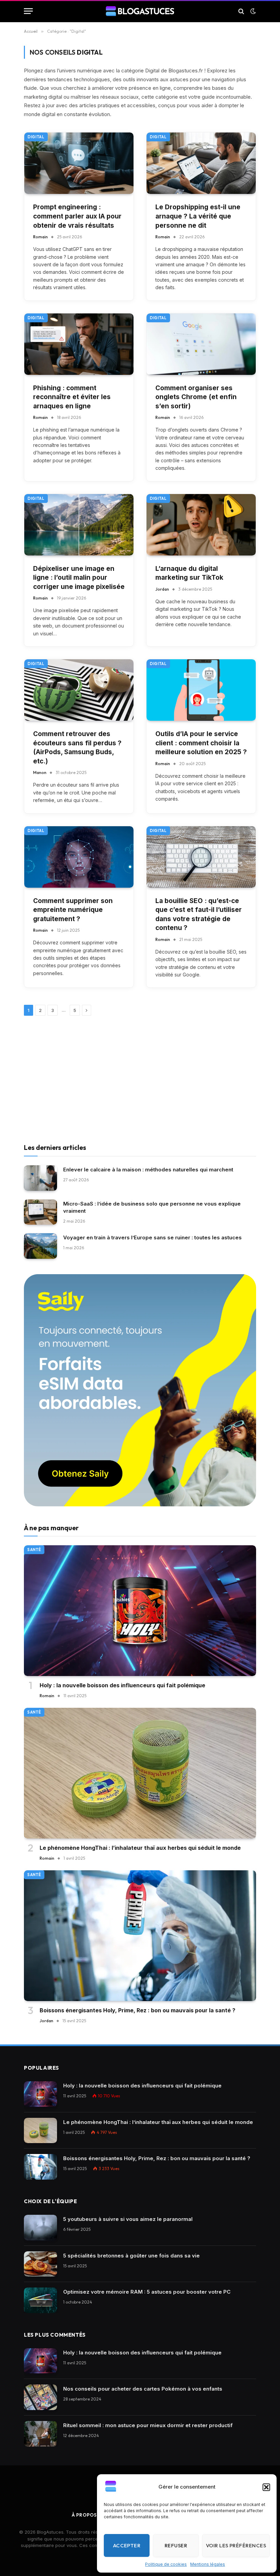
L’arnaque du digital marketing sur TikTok (189, 573)
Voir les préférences (236, 2545)
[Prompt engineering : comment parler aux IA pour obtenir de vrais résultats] (79, 163)
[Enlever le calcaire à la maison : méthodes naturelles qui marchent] (40, 1178)
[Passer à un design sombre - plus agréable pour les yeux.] (252, 11)
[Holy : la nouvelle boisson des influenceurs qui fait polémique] (140, 1611)
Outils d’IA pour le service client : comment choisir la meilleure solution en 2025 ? (201, 743)
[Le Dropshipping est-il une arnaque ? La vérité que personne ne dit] (201, 163)
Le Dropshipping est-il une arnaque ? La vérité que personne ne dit (198, 216)
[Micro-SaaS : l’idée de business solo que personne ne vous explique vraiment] (40, 1212)
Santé (34, 1550)
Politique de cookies (166, 2564)
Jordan (162, 589)
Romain (40, 237)
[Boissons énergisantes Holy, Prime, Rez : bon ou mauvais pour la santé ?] (140, 1936)
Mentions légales (208, 2564)
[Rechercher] (241, 11)
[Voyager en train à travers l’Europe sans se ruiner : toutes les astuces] (40, 1246)
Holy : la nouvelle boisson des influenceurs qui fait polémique (122, 1685)
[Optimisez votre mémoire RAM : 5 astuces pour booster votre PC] (40, 2300)
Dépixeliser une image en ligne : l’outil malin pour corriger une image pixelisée (79, 578)
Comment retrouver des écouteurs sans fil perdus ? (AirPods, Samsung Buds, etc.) (77, 748)
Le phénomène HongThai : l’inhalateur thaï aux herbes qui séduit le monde (140, 1848)
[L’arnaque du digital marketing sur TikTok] (201, 525)
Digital (36, 137)
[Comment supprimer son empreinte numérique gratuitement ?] (79, 857)
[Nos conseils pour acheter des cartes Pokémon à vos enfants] (40, 2397)
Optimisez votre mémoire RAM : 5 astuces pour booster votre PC (147, 2292)
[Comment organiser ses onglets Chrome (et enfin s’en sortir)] (201, 344)
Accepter (127, 2545)
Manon (40, 772)
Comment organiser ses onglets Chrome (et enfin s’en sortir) (196, 397)
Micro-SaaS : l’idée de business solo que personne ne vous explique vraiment (152, 1207)
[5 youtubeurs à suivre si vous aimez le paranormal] (40, 2228)
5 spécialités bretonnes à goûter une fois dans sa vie (131, 2256)
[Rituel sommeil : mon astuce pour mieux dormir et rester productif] (40, 2434)
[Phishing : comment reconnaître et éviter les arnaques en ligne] (79, 344)
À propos (84, 2515)
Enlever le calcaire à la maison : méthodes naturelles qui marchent (148, 1170)
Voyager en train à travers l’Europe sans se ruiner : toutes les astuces (152, 1237)
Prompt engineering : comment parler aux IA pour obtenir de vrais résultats (77, 216)
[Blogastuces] (140, 11)
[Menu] (28, 11)
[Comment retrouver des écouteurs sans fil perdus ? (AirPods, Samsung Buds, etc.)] (79, 690)
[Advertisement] (140, 1081)
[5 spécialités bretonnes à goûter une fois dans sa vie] (40, 2264)
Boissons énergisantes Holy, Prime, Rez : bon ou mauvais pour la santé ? (137, 2010)
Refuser (176, 2545)
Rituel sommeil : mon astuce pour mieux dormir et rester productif (148, 2425)
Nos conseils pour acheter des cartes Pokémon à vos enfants (143, 2389)
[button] (266, 2487)
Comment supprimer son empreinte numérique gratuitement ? (73, 910)
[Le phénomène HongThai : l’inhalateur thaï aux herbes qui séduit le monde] (140, 1773)
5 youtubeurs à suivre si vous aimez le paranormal (128, 2219)
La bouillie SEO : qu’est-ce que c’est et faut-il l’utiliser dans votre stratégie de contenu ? (199, 914)
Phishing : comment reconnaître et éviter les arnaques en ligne (72, 397)
